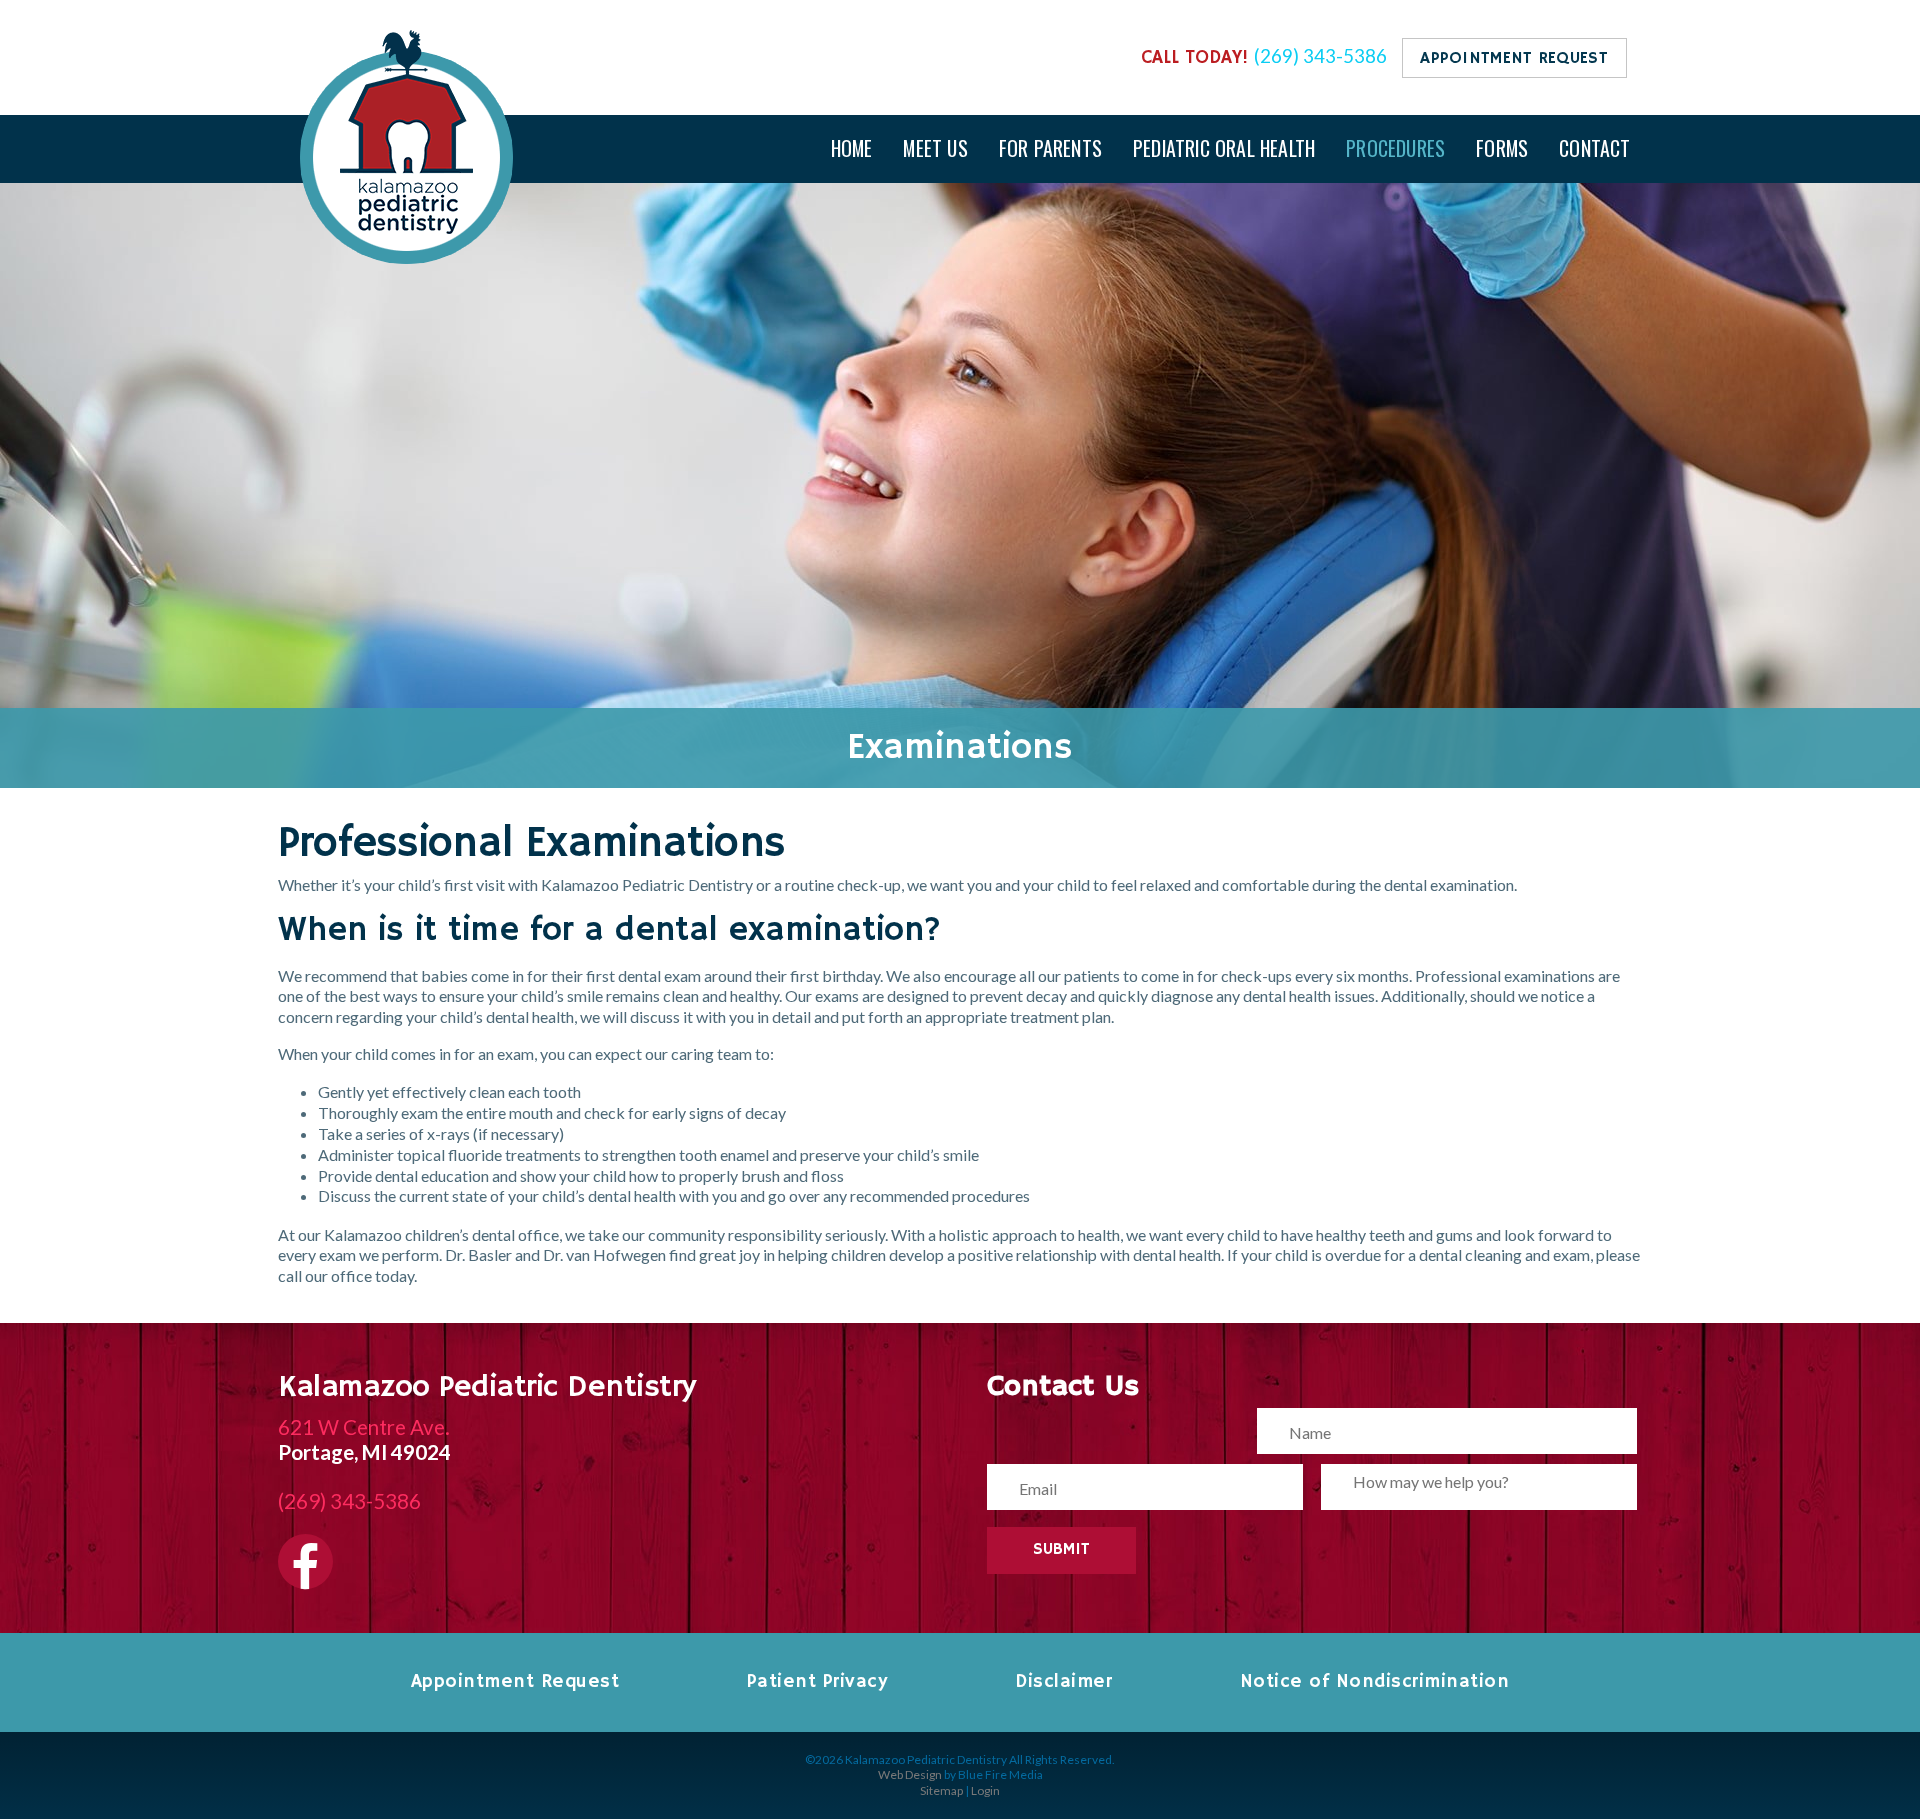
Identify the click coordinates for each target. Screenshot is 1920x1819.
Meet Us (935, 148)
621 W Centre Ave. (364, 1427)
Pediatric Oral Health (1224, 148)
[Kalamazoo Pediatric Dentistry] (406, 257)
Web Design (910, 1774)
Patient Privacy (817, 1682)
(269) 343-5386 (1320, 56)
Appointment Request (515, 1682)
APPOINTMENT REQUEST (1514, 58)
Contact (1594, 148)
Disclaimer (1063, 1682)
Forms (1502, 148)
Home (852, 148)
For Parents (1050, 148)
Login (985, 1790)
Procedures (1395, 148)
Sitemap (941, 1790)
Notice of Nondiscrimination (1375, 1682)
